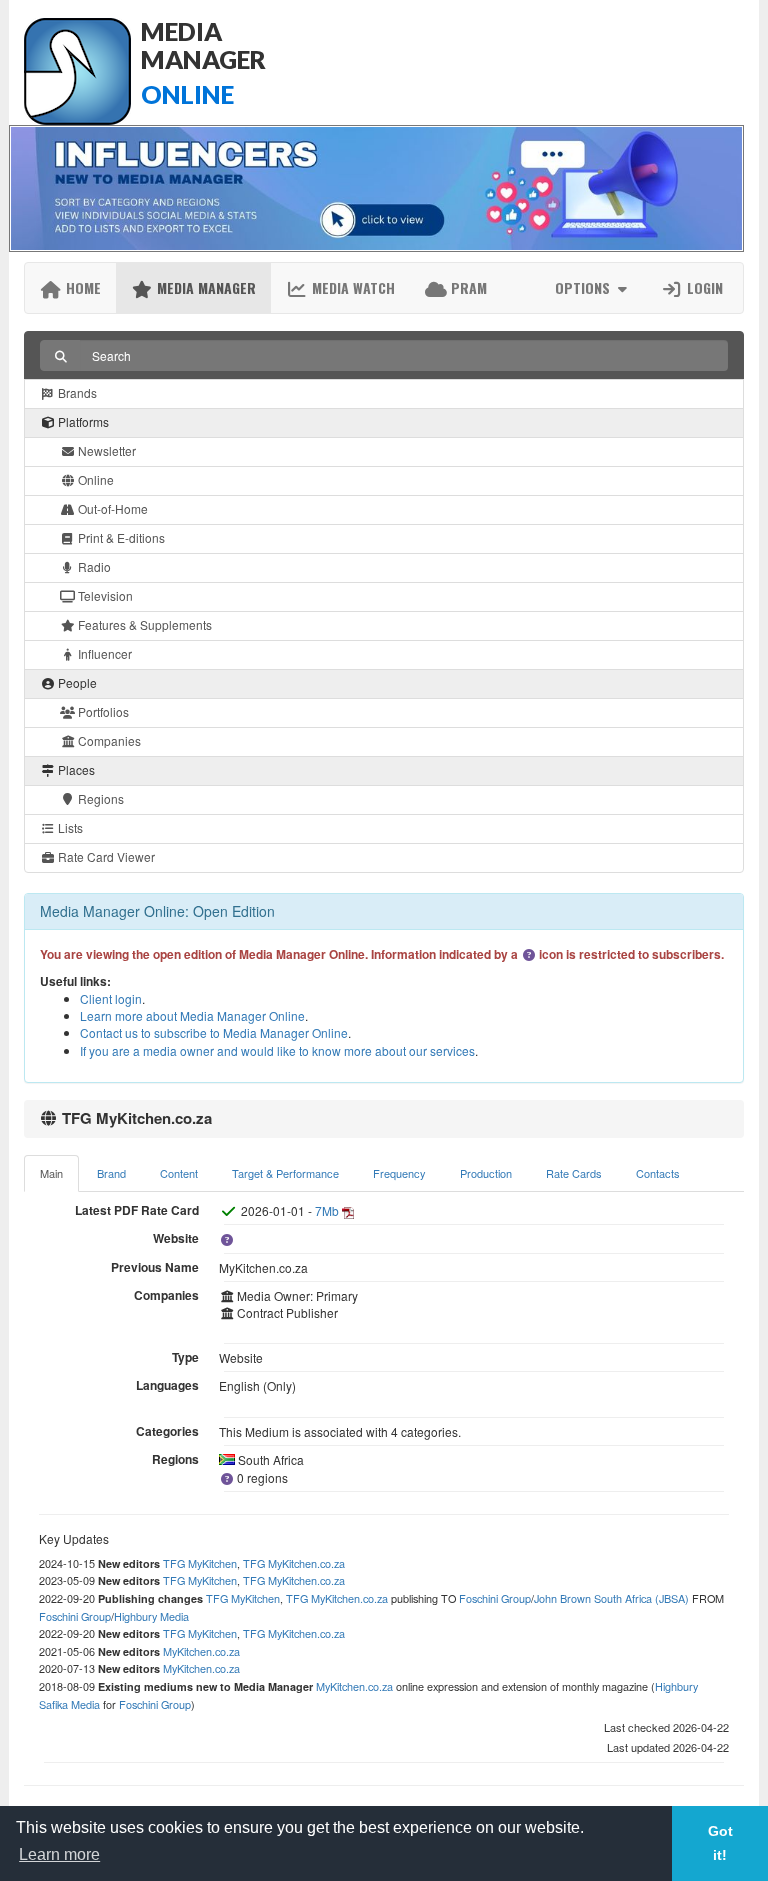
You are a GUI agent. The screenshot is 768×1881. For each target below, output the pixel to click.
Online (94, 479)
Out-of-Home (111, 508)
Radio (93, 566)
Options (584, 287)
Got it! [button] (720, 1843)
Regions (99, 798)
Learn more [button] (59, 1854)
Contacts (658, 1173)
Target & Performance (285, 1173)
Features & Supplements (143, 624)
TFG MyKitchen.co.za (294, 1563)
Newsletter (105, 450)
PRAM (467, 287)
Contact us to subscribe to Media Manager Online (214, 1032)
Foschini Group (495, 1598)
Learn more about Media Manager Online (192, 1015)
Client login (111, 998)
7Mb (327, 1210)
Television (104, 595)
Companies (108, 740)
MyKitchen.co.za (201, 1651)
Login (703, 287)
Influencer (103, 653)
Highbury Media (151, 1616)
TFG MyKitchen (200, 1563)
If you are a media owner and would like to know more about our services (277, 1050)
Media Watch (351, 287)
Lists (69, 827)
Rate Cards (574, 1173)
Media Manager (204, 287)
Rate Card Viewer (105, 856)
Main (51, 1173)
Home (81, 287)
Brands (76, 392)
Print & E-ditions (120, 537)
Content (179, 1173)
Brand (111, 1173)
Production (486, 1173)
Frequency (399, 1173)
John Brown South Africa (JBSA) (611, 1598)
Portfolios (102, 711)
